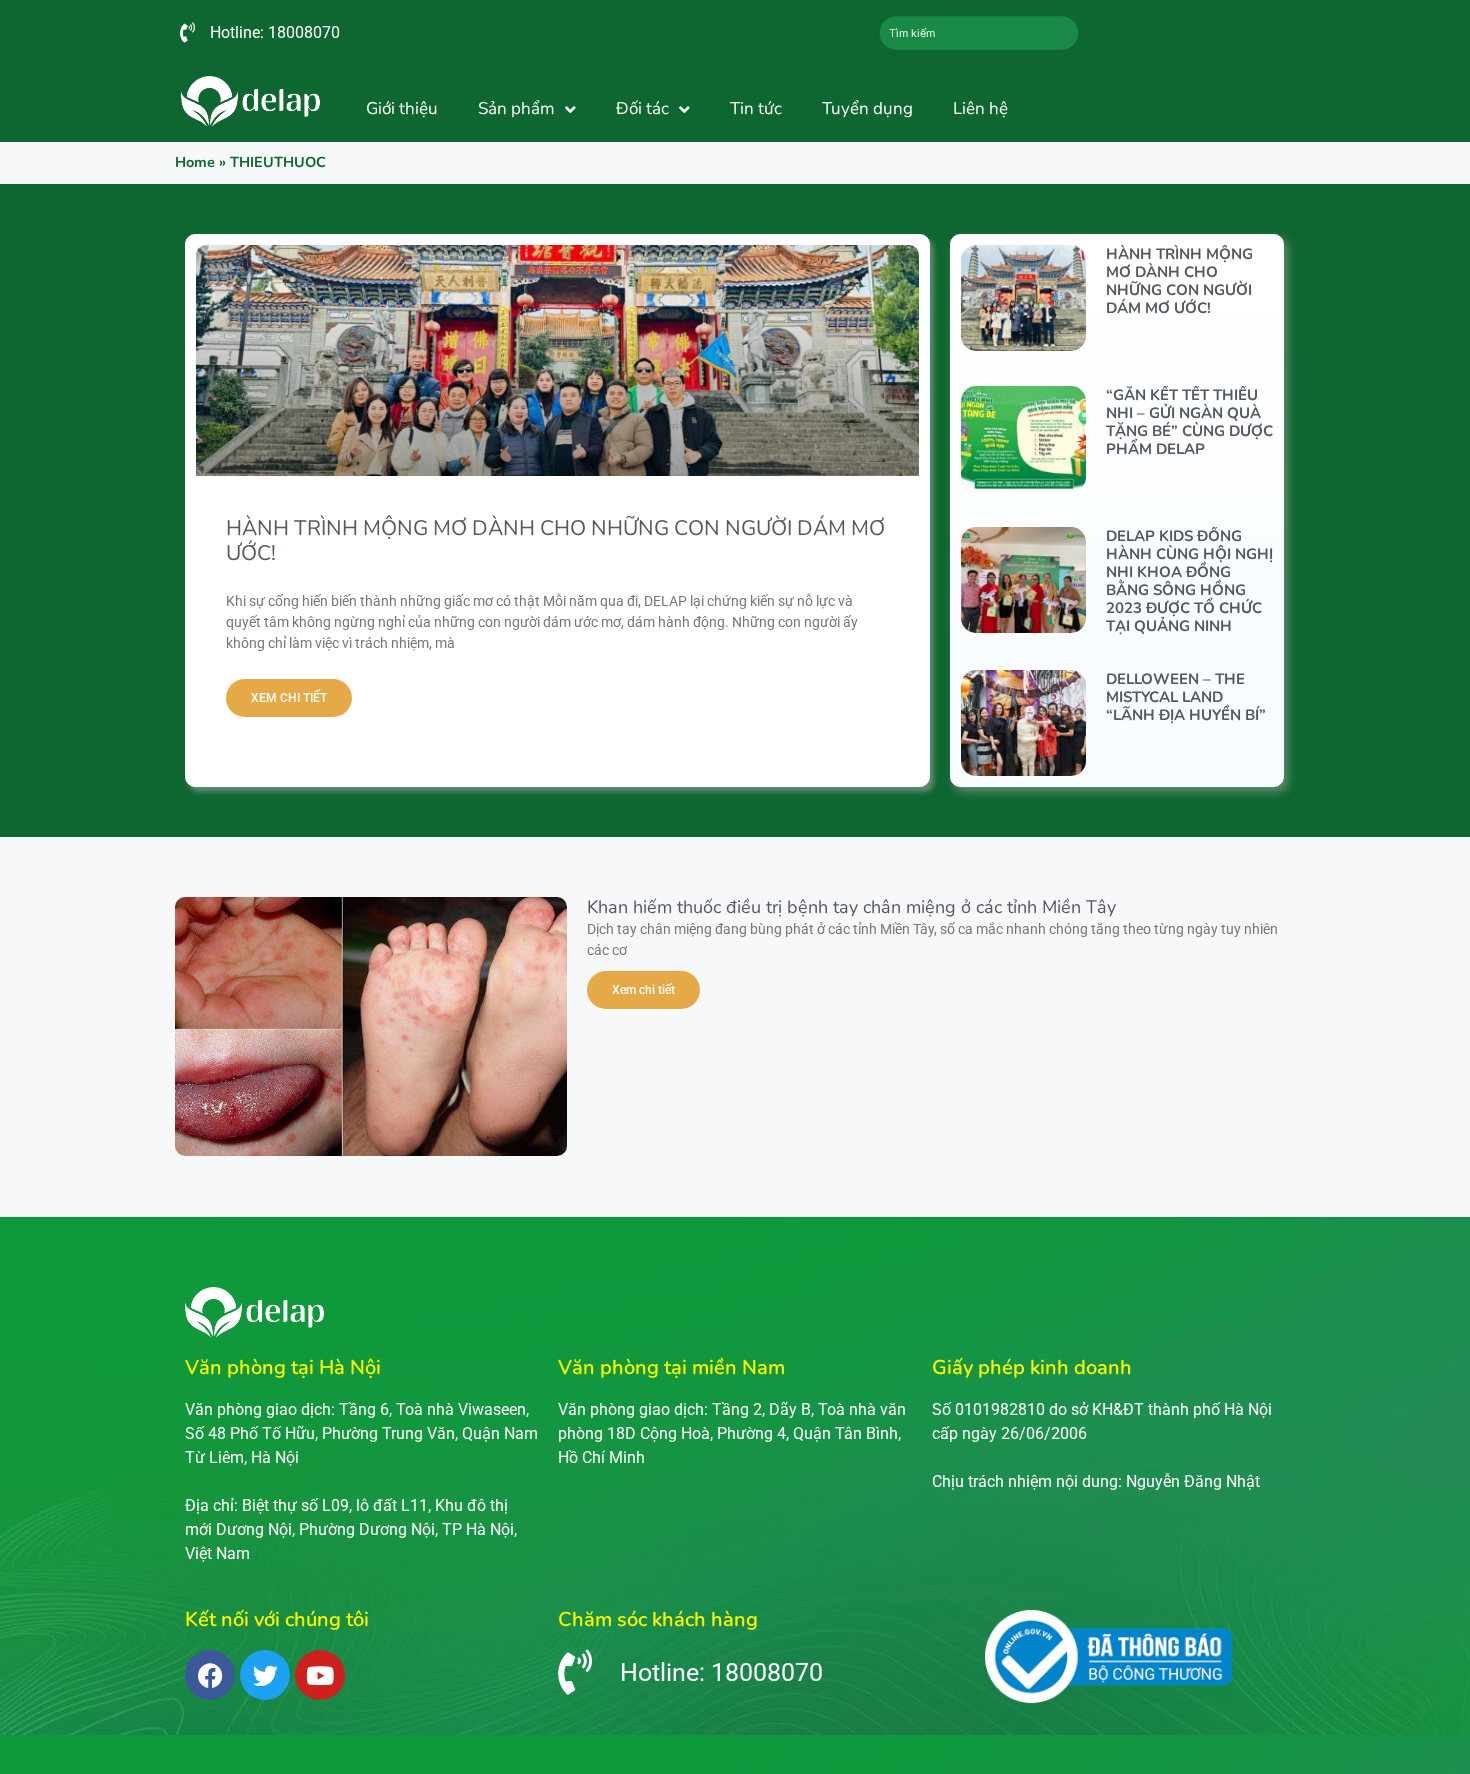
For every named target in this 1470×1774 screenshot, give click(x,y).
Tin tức (756, 108)
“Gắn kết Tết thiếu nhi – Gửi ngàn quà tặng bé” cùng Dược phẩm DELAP (1189, 422)
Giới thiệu (402, 108)
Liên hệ (980, 108)
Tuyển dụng (867, 108)
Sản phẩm (516, 108)
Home (195, 162)
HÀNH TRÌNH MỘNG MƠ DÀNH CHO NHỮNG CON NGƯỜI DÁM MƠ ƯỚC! (555, 540)
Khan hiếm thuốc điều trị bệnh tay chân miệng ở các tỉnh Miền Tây (851, 907)
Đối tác (642, 108)
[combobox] (979, 33)
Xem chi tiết (289, 698)
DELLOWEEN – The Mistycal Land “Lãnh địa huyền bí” (1186, 697)
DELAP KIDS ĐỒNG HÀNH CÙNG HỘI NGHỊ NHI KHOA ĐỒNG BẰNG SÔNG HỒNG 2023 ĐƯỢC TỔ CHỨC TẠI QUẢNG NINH (1189, 581)
